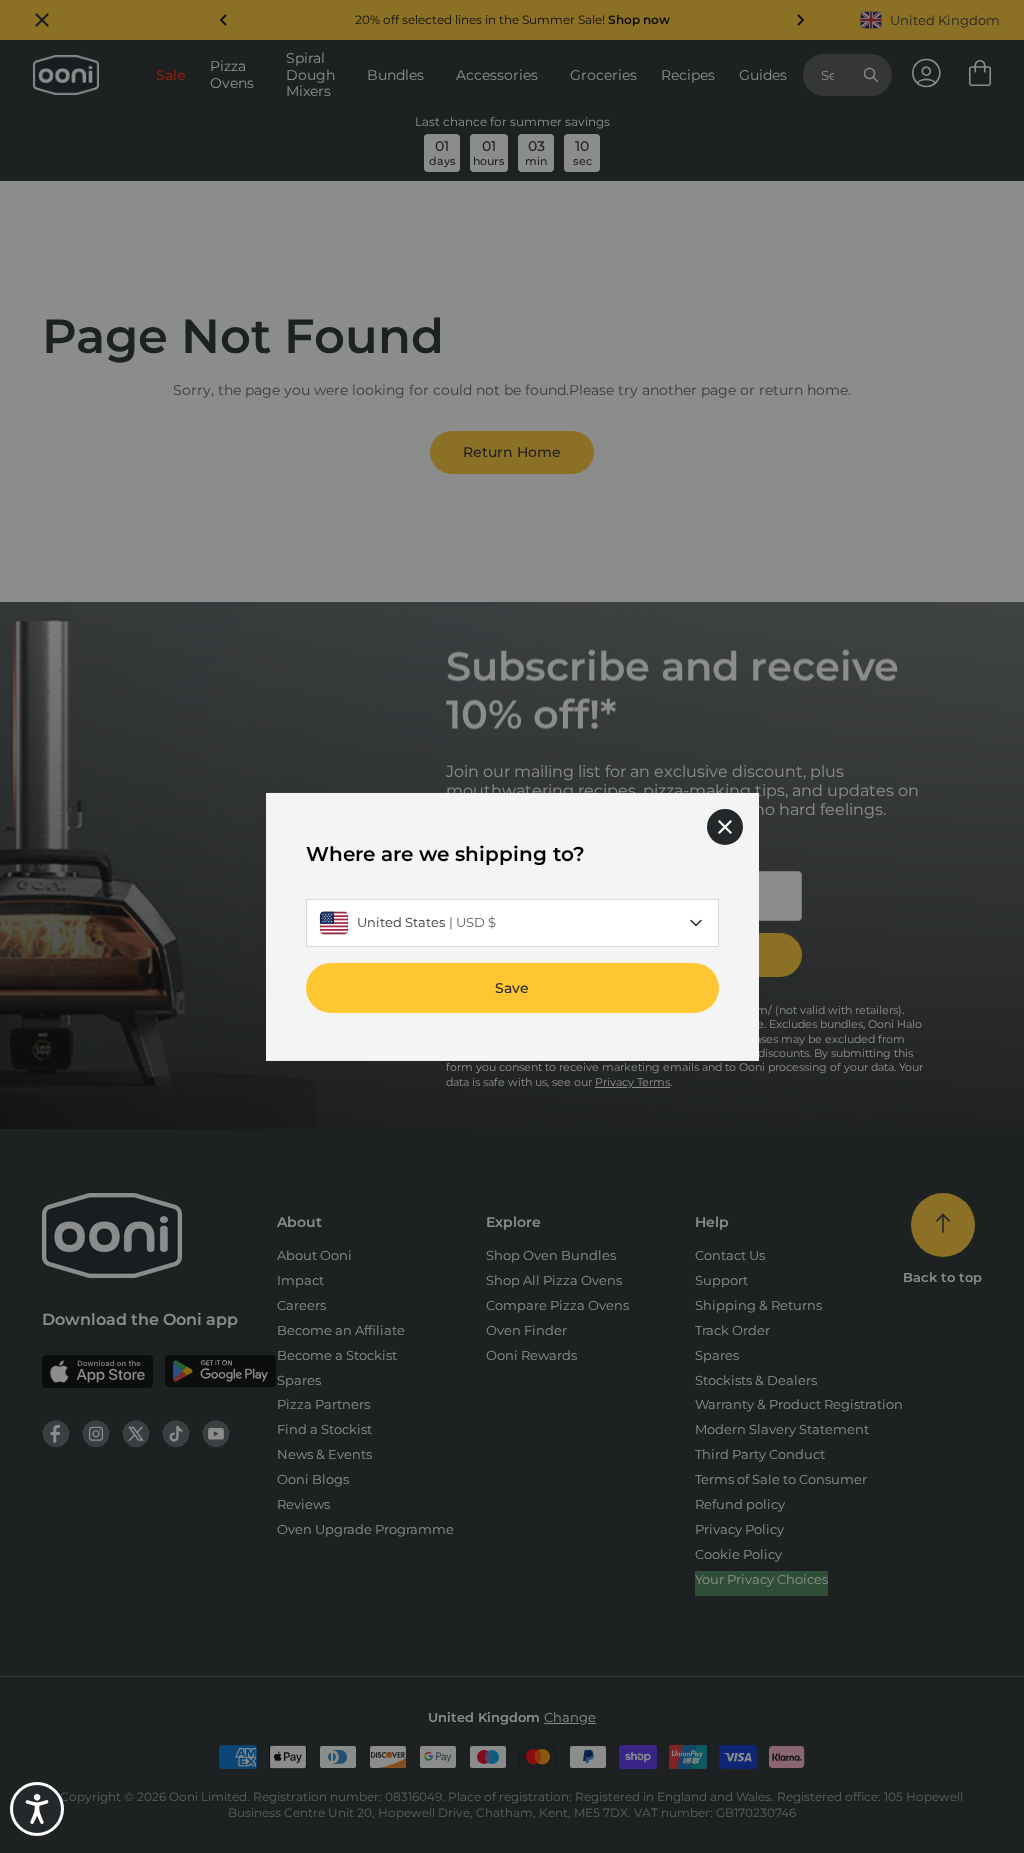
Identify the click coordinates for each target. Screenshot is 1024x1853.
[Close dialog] (725, 826)
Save (512, 987)
